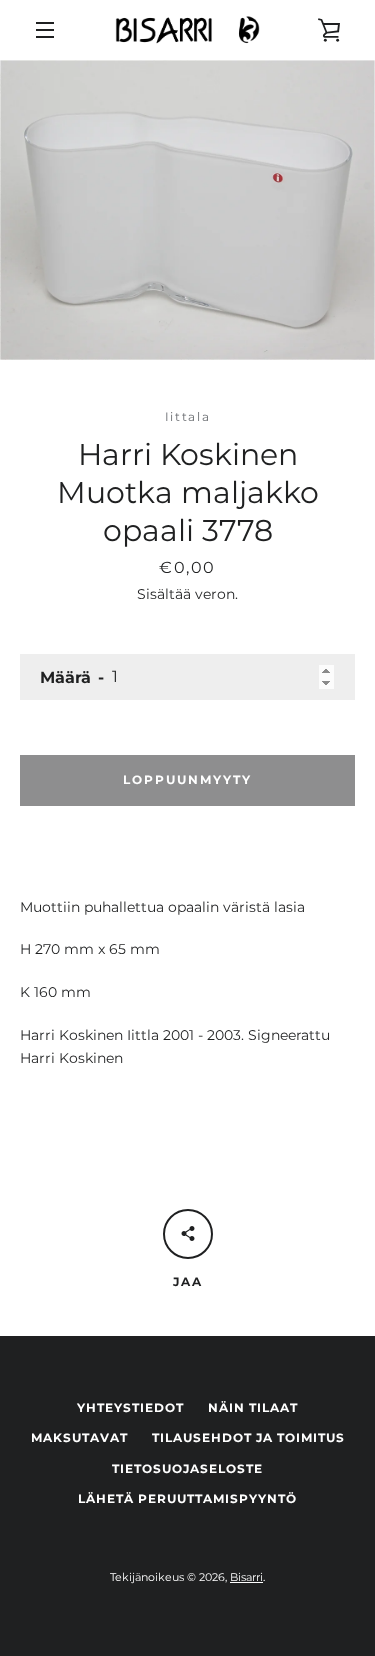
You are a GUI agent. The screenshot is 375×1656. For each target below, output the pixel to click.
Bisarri (246, 1577)
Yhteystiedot (130, 1407)
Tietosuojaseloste (187, 1468)
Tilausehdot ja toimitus (248, 1437)
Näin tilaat (253, 1407)
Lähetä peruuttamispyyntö (187, 1498)
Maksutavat (79, 1437)
